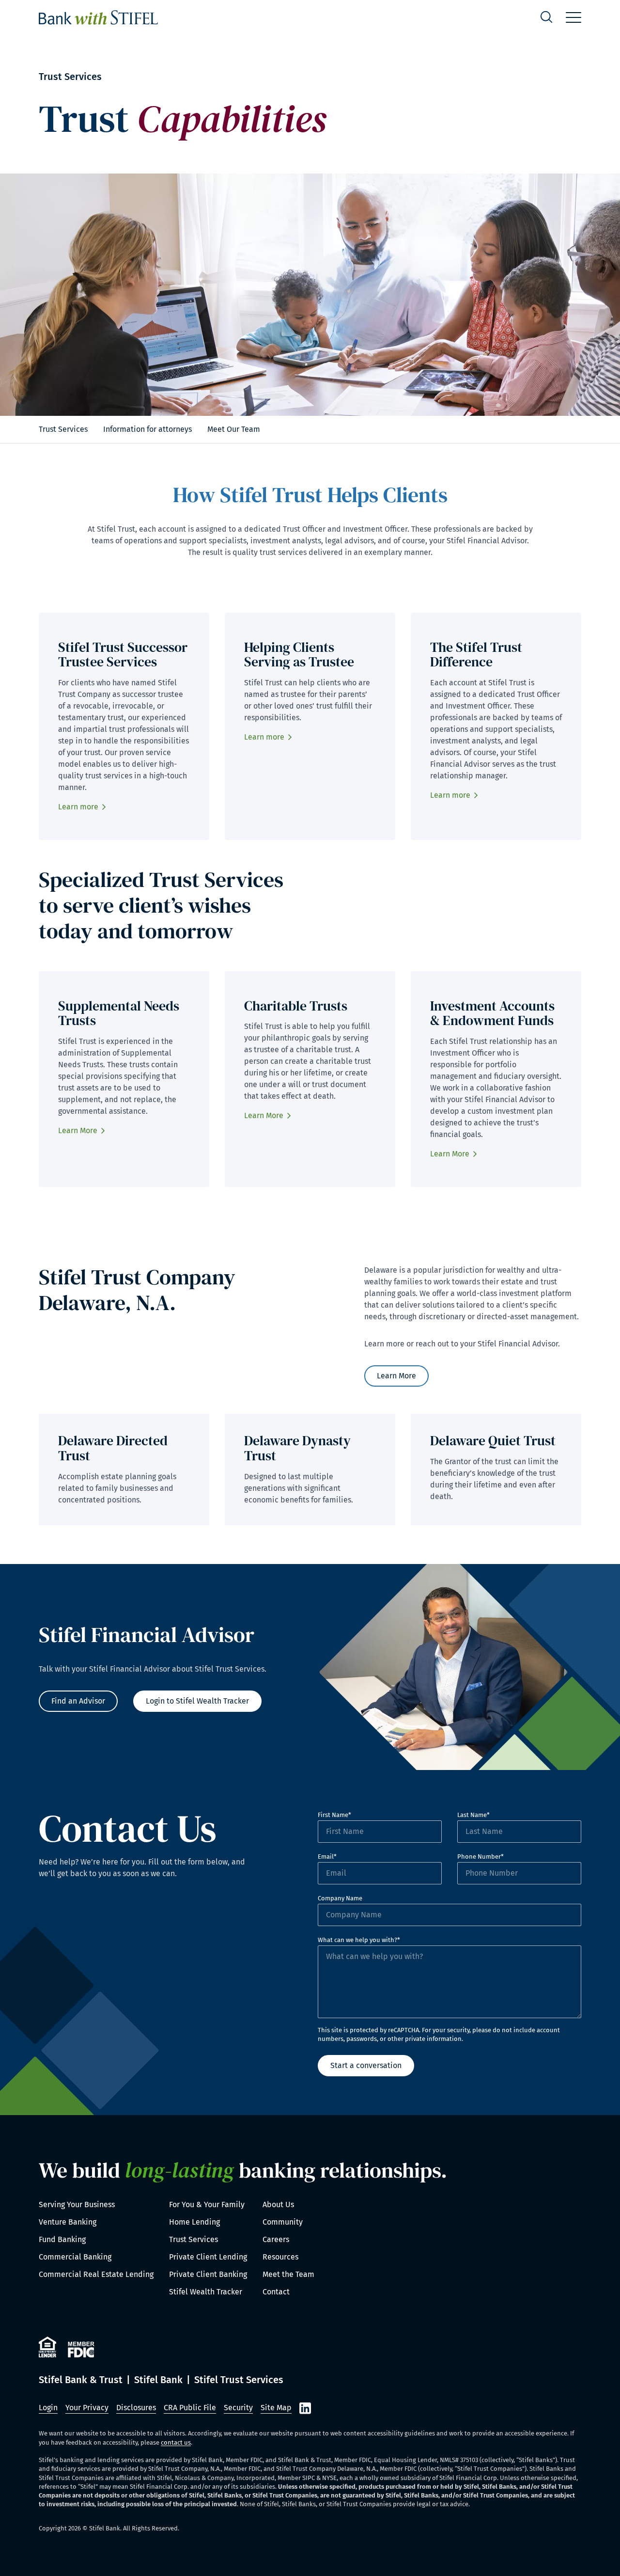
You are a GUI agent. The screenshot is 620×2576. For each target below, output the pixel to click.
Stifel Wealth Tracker (206, 2292)
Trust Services (63, 429)
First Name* (334, 1815)
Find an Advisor (78, 1701)
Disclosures (136, 2408)
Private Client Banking (208, 2274)
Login (48, 2408)
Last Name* (473, 1815)
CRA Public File (190, 2408)
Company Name (340, 1898)
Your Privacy (87, 2408)
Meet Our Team (234, 429)
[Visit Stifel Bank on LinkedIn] (305, 2408)
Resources (280, 2257)
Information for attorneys (147, 429)
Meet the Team (288, 2274)
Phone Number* (480, 1857)
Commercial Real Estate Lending (96, 2274)
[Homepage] (98, 17)
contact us (176, 2442)
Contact (276, 2292)
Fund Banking (62, 2239)
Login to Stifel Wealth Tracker (197, 1701)
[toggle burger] (573, 17)
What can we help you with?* (359, 1940)
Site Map (276, 2408)
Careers (276, 2239)
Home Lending (194, 2222)
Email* (327, 1857)
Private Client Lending (208, 2257)
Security (238, 2408)
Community (283, 2222)
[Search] (546, 18)
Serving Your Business (77, 2205)
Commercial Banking (75, 2257)
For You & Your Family (207, 2205)
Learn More (78, 1130)
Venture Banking (68, 2222)
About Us (278, 2205)
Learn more (78, 807)
